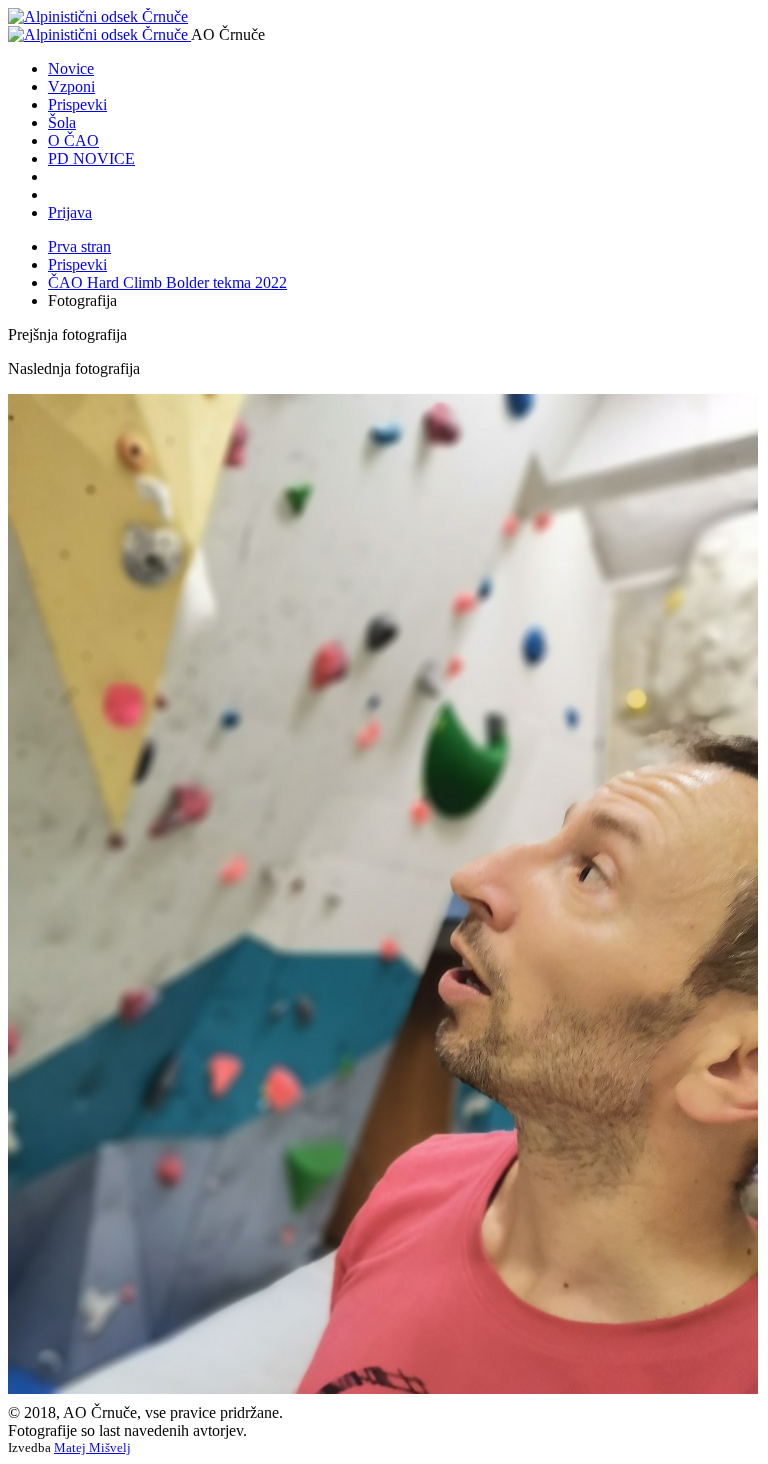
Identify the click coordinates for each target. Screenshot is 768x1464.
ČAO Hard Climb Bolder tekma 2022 (167, 282)
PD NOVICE (91, 158)
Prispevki (77, 104)
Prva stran (79, 246)
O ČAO (73, 140)
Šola (62, 122)
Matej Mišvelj (92, 1447)
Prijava (70, 212)
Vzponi (71, 86)
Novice (71, 68)
